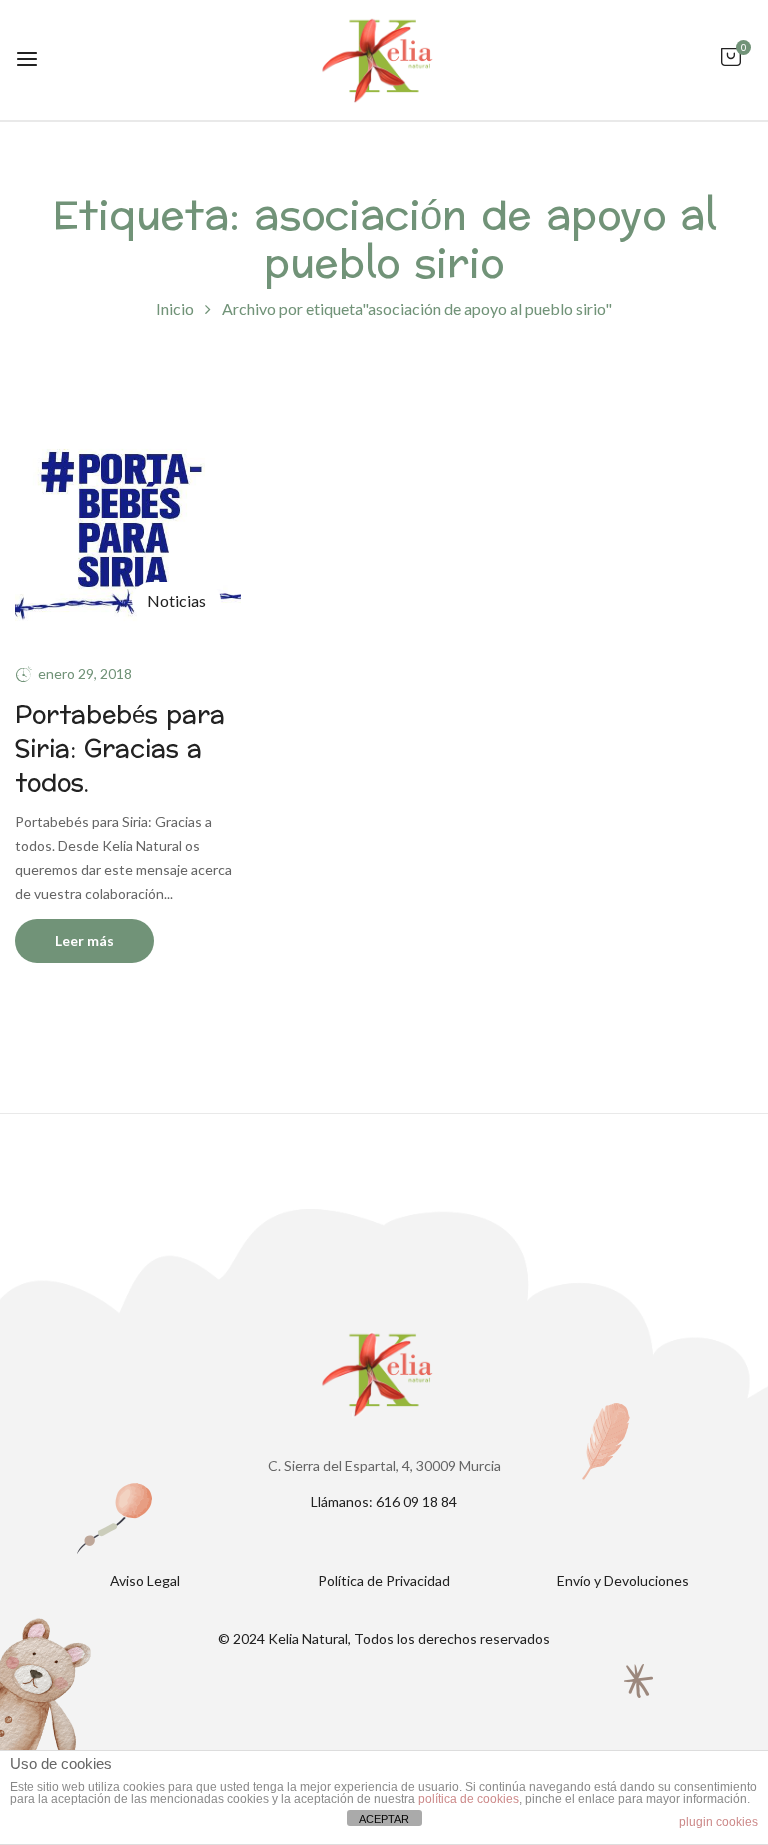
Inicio (175, 308)
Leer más (84, 940)
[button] (731, 66)
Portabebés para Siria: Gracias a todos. (120, 749)
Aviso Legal (145, 1580)
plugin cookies (718, 1822)
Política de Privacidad (384, 1580)
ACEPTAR (384, 1819)
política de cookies (468, 1799)
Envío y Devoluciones (623, 1580)
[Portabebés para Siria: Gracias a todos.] (128, 424)
